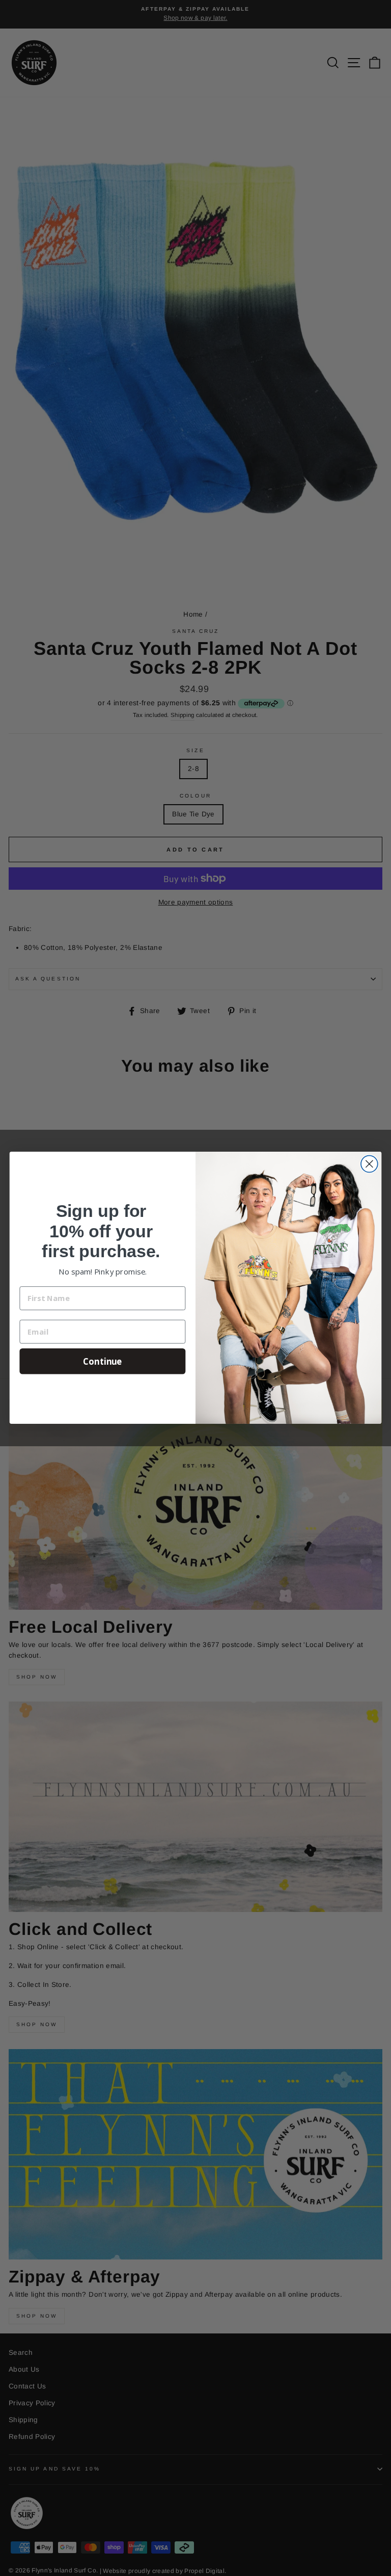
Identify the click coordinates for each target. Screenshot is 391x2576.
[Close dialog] (369, 1164)
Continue (103, 1361)
